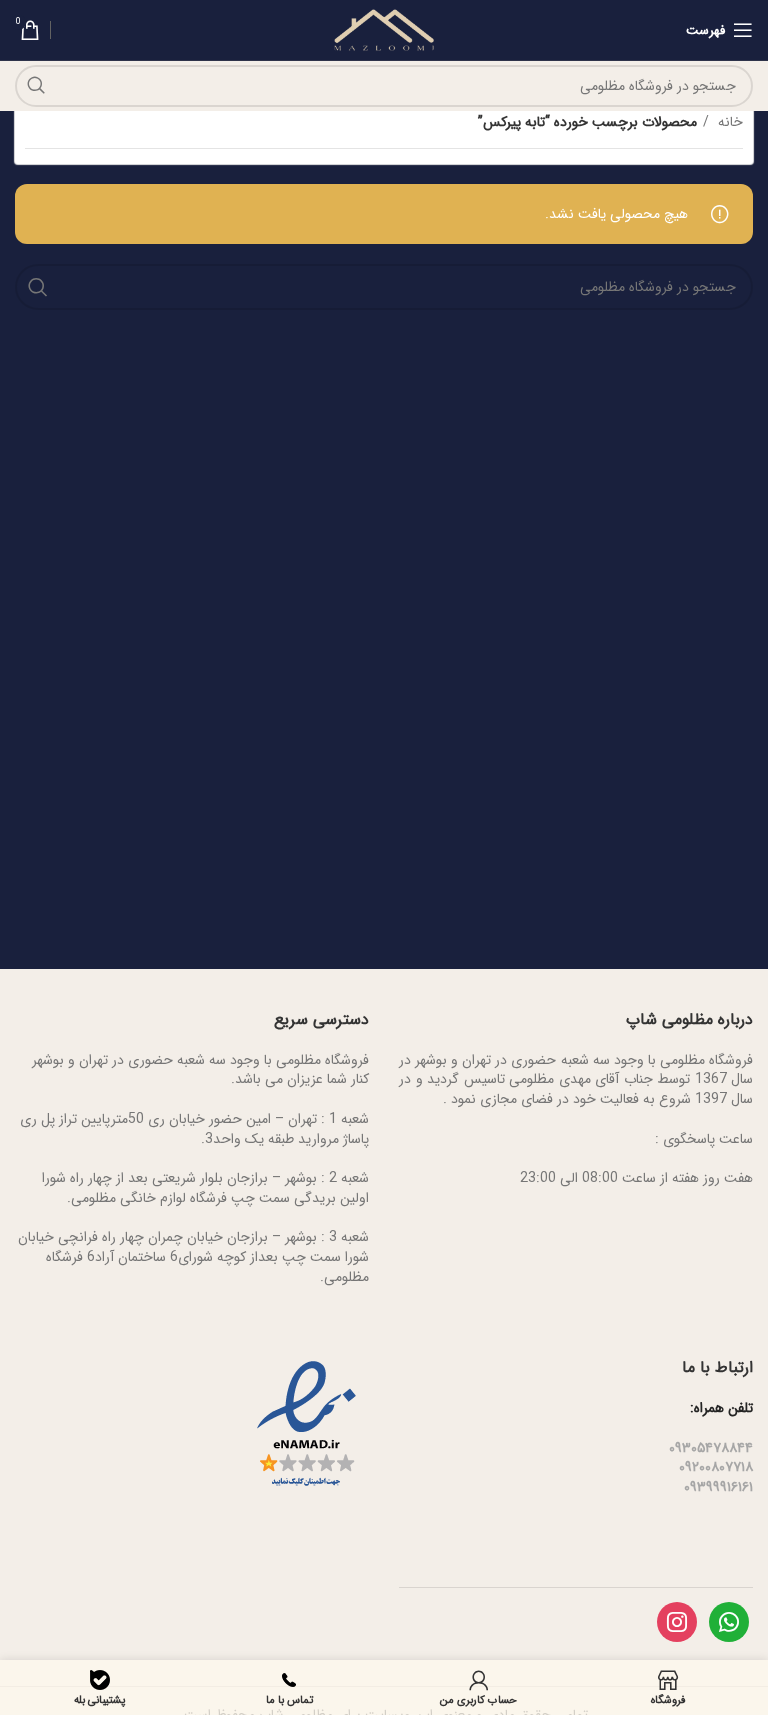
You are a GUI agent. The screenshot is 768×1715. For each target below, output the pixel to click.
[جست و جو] (36, 86)
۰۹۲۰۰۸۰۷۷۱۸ (716, 1467)
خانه (728, 122)
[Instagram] (677, 1621)
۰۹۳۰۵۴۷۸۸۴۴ (711, 1448)
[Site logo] (384, 29)
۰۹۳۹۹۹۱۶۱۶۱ (718, 1487)
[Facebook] (729, 1621)
